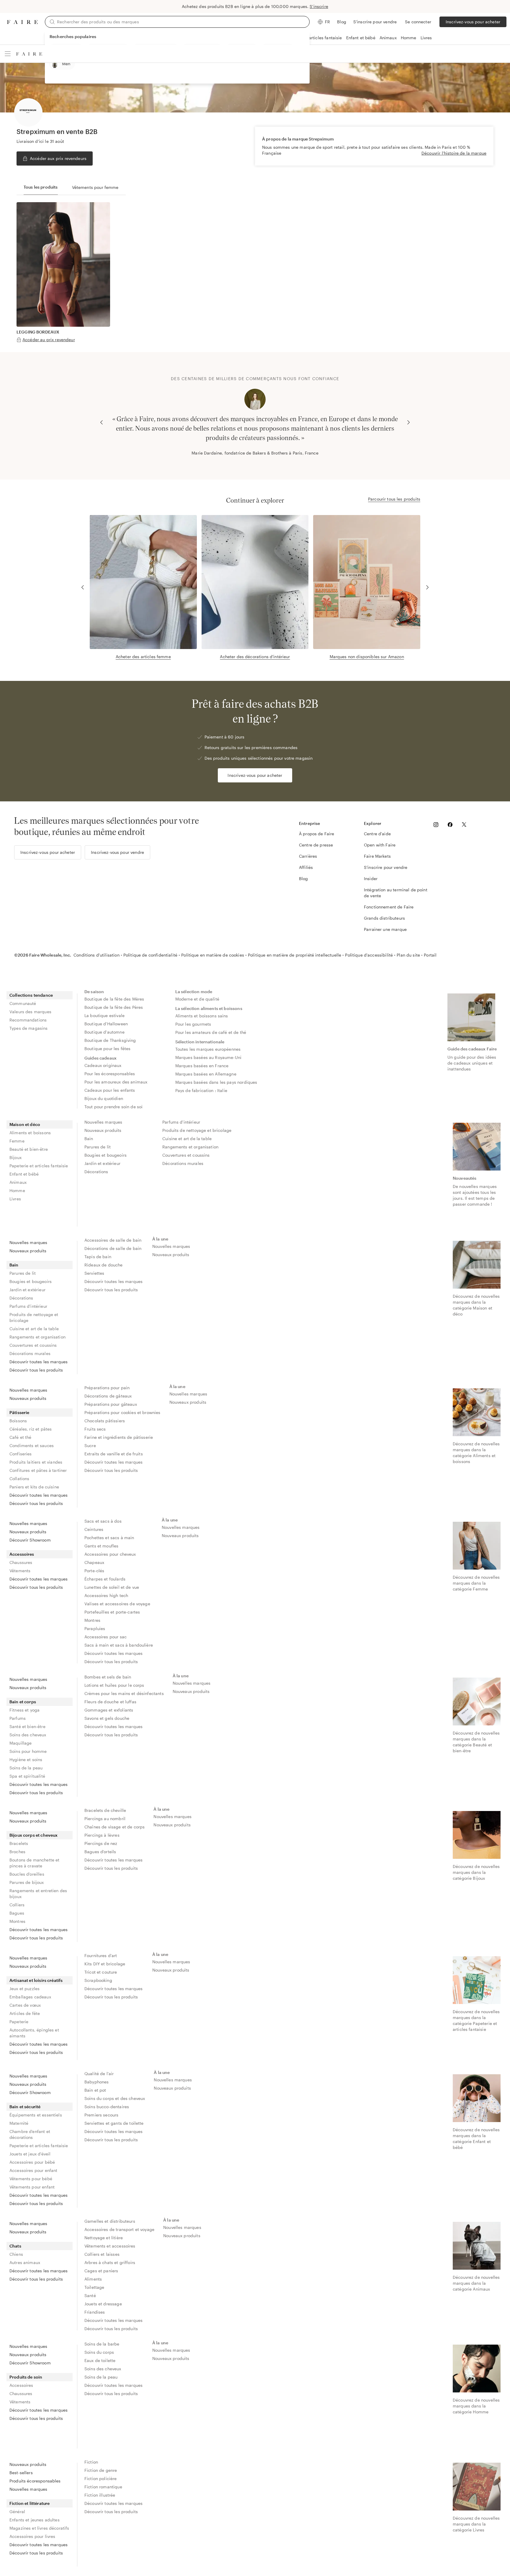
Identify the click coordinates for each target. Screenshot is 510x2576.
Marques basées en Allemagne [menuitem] (206, 1074)
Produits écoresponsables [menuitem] (35, 2481)
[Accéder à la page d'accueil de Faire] (22, 22)
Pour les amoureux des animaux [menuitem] (116, 1082)
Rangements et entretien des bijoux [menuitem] (38, 1893)
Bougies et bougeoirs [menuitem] (106, 1155)
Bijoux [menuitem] (15, 1157)
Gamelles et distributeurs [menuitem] (110, 2221)
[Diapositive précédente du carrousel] (102, 422)
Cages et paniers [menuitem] (101, 2271)
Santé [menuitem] (90, 2295)
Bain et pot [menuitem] (95, 2090)
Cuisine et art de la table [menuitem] (187, 1139)
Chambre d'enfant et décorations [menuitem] (30, 2134)
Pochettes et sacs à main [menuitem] (109, 1538)
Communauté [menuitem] (23, 1003)
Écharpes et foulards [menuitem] (105, 1579)
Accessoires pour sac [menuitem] (106, 1637)
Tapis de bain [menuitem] (98, 1257)
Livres (426, 38)
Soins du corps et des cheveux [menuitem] (115, 2098)
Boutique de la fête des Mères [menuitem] (114, 999)
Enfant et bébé (361, 38)
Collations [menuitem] (19, 1479)
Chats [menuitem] (15, 2246)
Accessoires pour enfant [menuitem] (33, 2170)
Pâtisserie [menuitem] (19, 1412)
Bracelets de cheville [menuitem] (105, 1810)
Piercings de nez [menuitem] (101, 1843)
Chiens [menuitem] (16, 2254)
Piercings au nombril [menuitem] (105, 1819)
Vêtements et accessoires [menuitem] (110, 2246)
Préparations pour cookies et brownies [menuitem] (122, 1412)
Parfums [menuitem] (18, 1718)
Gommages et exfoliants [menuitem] (109, 1710)
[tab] (41, 187)
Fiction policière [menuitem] (101, 2478)
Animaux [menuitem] (18, 1182)
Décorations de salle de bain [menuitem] (113, 1248)
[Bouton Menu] (8, 54)
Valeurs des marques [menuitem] (30, 1012)
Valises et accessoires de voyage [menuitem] (117, 1604)
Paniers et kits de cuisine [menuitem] (34, 1487)
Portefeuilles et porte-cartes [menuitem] (112, 1612)
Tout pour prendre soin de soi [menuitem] (113, 1107)
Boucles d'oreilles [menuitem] (27, 1874)
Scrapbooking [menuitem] (98, 1980)
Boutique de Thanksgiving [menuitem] (110, 1040)
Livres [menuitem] (15, 1199)
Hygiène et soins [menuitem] (26, 1759)
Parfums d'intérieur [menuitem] (181, 1122)
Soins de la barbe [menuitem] (102, 2344)
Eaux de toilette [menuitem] (100, 2360)
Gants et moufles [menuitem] (101, 1546)
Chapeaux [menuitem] (94, 1562)
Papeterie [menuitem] (19, 2022)
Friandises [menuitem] (95, 2312)
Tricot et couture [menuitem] (101, 1972)
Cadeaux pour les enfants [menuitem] (110, 1090)
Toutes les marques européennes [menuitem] (208, 1049)
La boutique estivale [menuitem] (104, 1015)
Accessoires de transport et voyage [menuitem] (119, 2229)
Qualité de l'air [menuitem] (99, 2074)
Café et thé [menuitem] (21, 1437)
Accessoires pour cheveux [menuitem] (110, 1554)
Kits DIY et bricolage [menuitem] (105, 1964)
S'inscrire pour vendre (375, 22)
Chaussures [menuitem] (21, 1562)
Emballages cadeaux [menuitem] (30, 1997)
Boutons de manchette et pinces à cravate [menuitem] (34, 1863)
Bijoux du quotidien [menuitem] (104, 1098)
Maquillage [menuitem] (21, 1743)
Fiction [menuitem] (91, 2462)
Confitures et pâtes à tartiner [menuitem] (38, 1470)
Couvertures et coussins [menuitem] (186, 1155)
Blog (342, 22)
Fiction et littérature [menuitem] (30, 2503)
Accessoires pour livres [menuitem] (32, 2536)
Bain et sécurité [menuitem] (25, 2107)
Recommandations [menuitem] (28, 1020)
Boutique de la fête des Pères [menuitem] (114, 1007)
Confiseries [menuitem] (21, 1454)
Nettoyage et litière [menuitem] (104, 2238)
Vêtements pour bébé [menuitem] (31, 2179)
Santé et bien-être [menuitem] (27, 1726)
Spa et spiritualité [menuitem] (27, 1776)
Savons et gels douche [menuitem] (107, 1718)
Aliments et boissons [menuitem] (30, 1133)
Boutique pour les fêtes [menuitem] (107, 1048)
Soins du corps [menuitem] (99, 2352)
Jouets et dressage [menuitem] (103, 2304)
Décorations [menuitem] (96, 1172)
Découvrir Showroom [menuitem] (30, 1540)
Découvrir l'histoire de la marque (454, 153)
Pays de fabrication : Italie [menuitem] (201, 1090)
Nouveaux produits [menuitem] (103, 1130)
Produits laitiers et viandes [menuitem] (36, 1462)
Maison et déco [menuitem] (25, 1124)
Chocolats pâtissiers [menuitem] (105, 1421)
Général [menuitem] (17, 2512)
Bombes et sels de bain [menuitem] (108, 1677)
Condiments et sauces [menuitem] (32, 1445)
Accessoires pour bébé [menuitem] (32, 2162)
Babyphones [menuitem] (97, 2082)
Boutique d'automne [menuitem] (104, 1032)
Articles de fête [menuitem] (25, 2013)
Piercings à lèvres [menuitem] (102, 1835)
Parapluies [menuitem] (95, 1628)
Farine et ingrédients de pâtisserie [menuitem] (119, 1437)
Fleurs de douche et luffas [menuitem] (110, 1702)
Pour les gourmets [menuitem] (193, 1024)
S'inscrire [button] (319, 6)
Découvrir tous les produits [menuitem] (36, 1370)
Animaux (388, 38)
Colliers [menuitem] (17, 1905)
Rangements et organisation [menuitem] (190, 1147)
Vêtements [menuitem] (20, 1571)
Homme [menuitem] (17, 1190)
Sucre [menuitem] (90, 1445)
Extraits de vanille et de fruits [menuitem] (114, 1454)
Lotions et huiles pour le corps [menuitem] (114, 1685)
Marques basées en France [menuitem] (202, 1066)
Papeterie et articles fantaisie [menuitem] (39, 1166)
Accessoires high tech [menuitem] (106, 1595)
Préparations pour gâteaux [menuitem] (111, 1404)
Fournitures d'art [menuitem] (101, 1955)
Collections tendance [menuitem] (31, 995)
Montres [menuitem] (92, 1620)
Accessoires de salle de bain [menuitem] (113, 1240)
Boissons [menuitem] (18, 1421)
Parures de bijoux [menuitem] (27, 1882)
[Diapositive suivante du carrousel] (408, 422)
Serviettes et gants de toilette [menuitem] (114, 2123)
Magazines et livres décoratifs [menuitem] (39, 2528)
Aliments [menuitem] (93, 2279)
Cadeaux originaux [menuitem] (103, 1065)
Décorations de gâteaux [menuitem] (108, 1396)
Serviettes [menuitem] (94, 1273)
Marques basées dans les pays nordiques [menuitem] (216, 1082)
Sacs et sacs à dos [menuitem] (103, 1521)
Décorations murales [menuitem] (183, 1163)
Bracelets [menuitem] (19, 1843)
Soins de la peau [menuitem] (26, 1768)
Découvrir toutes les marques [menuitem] (39, 1362)
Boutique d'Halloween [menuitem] (106, 1024)
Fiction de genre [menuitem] (101, 2470)
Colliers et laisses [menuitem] (102, 2254)
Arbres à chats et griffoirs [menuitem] (110, 2262)
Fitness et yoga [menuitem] (24, 1710)
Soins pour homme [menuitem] (28, 1751)
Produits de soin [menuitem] (26, 2377)
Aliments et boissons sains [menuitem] (202, 1016)
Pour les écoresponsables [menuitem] (110, 1074)
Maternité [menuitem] (19, 2123)
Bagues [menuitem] (17, 1913)
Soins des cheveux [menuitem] (28, 1735)
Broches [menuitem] (17, 1852)
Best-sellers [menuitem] (21, 2473)
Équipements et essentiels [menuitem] (36, 2115)
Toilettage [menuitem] (94, 2287)
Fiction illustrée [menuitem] (100, 2495)
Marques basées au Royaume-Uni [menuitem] (208, 1057)
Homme (409, 38)
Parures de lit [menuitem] (98, 1147)
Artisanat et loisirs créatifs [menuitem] (36, 1980)
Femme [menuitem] (17, 1141)
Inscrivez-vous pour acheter (473, 22)
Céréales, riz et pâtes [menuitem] (31, 1429)
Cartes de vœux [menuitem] (25, 2005)
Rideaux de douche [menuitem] (104, 1265)
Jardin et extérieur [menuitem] (102, 1163)
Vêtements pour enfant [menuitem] (32, 2187)
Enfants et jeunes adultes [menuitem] (35, 2520)
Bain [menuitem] (89, 1139)
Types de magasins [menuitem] (29, 1028)
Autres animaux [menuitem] (25, 2262)
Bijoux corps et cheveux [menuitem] (33, 1835)
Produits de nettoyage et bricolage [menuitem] (197, 1130)
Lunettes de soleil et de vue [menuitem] (112, 1587)
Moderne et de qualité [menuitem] (197, 999)
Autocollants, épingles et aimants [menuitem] (34, 2033)
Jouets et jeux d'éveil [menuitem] (30, 2154)
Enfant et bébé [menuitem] (24, 1174)
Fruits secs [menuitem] (95, 1429)
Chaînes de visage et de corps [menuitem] (115, 1827)
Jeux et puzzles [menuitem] (24, 1989)
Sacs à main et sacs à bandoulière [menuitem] (119, 1645)
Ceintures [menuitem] (94, 1529)
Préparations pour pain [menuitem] (107, 1388)
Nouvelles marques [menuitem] (103, 1122)
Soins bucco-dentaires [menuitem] (107, 2107)
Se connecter (418, 22)
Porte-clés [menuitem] (94, 1571)
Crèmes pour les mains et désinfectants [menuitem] (124, 1693)
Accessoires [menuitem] (22, 1554)
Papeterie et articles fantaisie (313, 38)
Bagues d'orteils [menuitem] (100, 1852)
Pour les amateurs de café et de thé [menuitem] (211, 1032)
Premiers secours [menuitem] (101, 2115)
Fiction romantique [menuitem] (103, 2487)
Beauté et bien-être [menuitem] (29, 1149)
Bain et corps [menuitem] (23, 1702)
